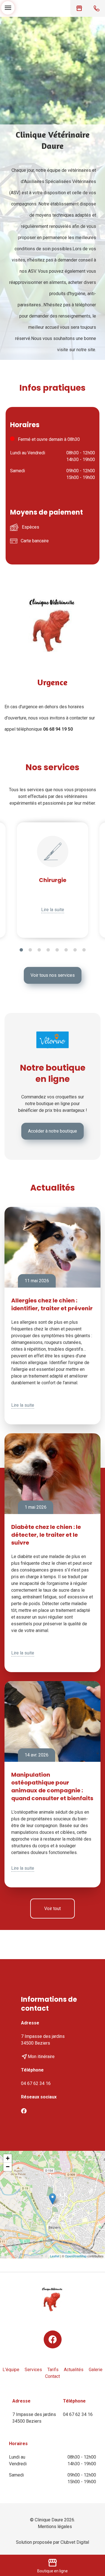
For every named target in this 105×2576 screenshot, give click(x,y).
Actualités (74, 2370)
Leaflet (55, 2256)
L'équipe (11, 2370)
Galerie (96, 2370)
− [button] (8, 2167)
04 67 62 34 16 (36, 2083)
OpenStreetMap (76, 2256)
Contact (53, 2376)
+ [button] (8, 2158)
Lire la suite (53, 910)
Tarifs (53, 2370)
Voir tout (53, 1909)
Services (33, 2370)
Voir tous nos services (53, 975)
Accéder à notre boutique (53, 1131)
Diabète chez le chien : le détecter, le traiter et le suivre (46, 1535)
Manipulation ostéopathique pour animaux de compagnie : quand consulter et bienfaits (52, 1786)
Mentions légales (55, 2527)
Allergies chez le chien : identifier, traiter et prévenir (52, 1304)
